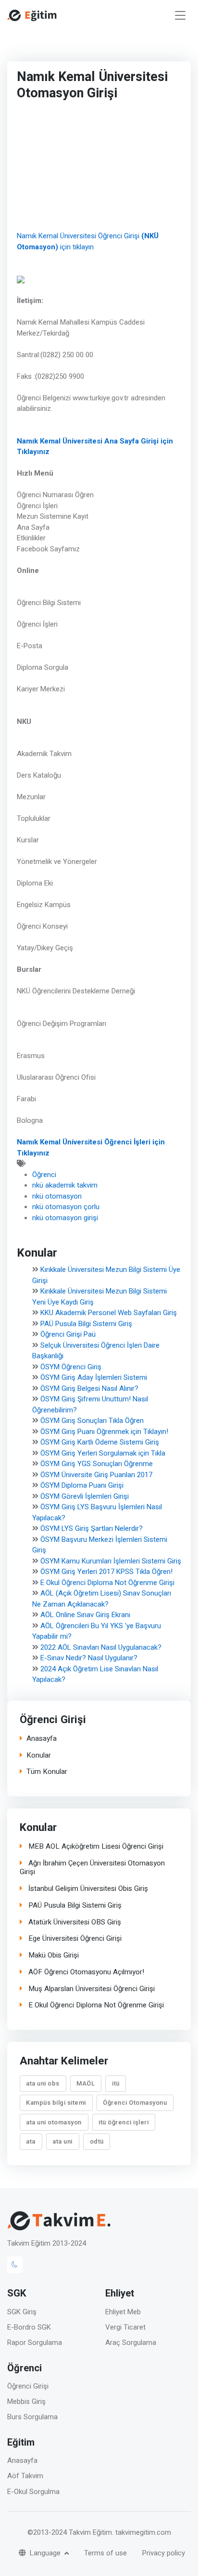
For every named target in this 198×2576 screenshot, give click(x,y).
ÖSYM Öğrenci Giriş (71, 1367)
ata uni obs (43, 2084)
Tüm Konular (47, 1772)
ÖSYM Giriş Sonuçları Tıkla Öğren (92, 1421)
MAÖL (86, 2084)
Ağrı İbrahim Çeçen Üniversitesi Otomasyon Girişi (92, 1868)
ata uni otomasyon (54, 2122)
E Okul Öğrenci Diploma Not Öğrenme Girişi (107, 1583)
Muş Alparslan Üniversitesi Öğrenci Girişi (91, 1989)
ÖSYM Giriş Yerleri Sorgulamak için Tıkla (103, 1453)
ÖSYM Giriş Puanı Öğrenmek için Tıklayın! (104, 1432)
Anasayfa (42, 1739)
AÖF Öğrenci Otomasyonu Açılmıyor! (85, 1972)
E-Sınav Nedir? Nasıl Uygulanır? (89, 1658)
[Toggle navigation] (180, 16)
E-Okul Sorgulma (33, 2492)
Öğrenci (44, 1175)
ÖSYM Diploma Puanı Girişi (82, 1485)
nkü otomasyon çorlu (66, 1207)
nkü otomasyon (57, 1196)
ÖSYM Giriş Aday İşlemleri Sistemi (94, 1377)
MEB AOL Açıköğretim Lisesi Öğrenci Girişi (95, 1847)
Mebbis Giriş (26, 2401)
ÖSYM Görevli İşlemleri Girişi (85, 1496)
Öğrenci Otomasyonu (135, 2103)
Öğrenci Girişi (28, 2386)
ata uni (62, 2141)
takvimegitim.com (143, 2532)
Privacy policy (164, 2553)
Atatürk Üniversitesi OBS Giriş (74, 1922)
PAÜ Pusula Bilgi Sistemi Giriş (86, 1324)
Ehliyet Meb (123, 2312)
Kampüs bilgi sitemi (56, 2103)
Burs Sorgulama (32, 2417)
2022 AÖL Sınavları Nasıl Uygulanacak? (101, 1647)
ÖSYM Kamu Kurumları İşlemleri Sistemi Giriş (111, 1561)
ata (31, 2141)
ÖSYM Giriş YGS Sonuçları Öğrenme (97, 1464)
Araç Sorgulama (131, 2343)
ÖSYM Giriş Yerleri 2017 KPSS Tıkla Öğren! (106, 1572)
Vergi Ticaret (125, 2327)
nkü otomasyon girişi (65, 1218)
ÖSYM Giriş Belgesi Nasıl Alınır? (89, 1388)
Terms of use (105, 2553)
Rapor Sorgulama (35, 2343)
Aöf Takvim (25, 2476)
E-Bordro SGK (29, 2327)
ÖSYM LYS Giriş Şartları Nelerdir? (92, 1528)
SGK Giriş (22, 2312)
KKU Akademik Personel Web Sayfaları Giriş (109, 1313)
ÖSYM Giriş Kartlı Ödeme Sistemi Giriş (100, 1442)
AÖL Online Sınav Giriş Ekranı (85, 1615)
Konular (39, 1755)
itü (116, 2084)
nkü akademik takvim (65, 1185)
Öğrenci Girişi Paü (68, 1334)
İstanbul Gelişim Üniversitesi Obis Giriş (87, 1889)
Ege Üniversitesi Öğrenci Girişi (74, 1939)
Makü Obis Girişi (53, 1955)
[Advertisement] (91, 168)
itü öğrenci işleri (124, 2122)
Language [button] (46, 2553)
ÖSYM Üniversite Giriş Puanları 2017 (96, 1475)
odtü (97, 2141)
